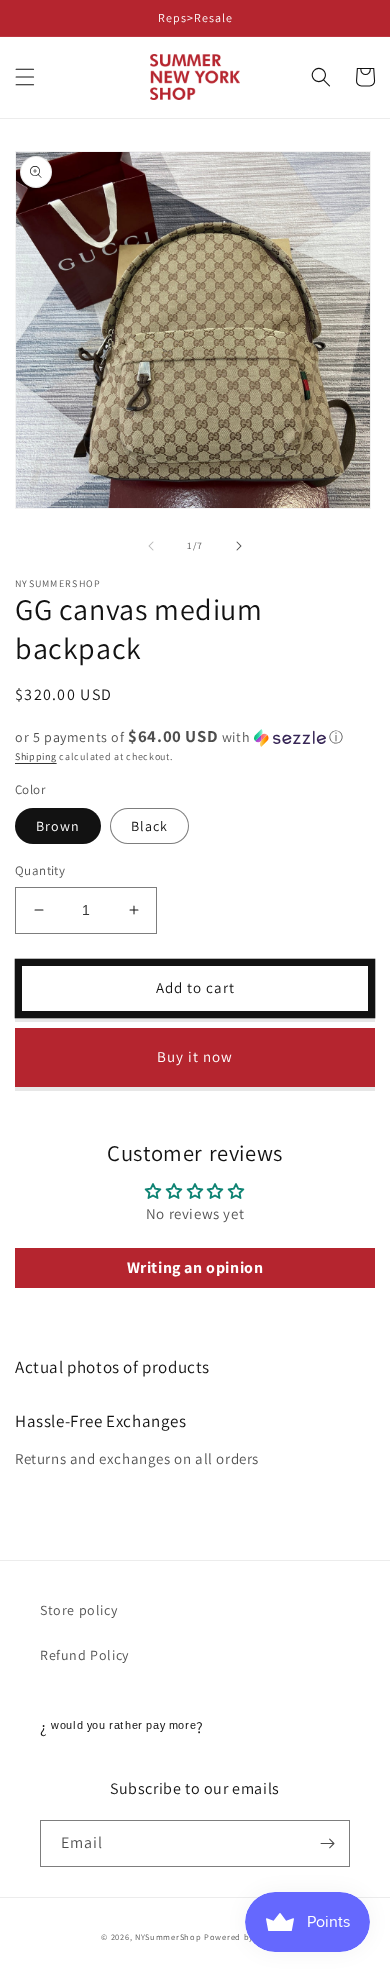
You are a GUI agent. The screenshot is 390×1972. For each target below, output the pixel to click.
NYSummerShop (168, 1936)
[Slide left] (151, 546)
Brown (58, 826)
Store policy (78, 1610)
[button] (25, 77)
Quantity (40, 870)
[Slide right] (239, 546)
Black (149, 826)
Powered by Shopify (246, 1936)
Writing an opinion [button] (195, 1267)
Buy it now (195, 1056)
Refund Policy (84, 1655)
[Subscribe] (327, 1843)
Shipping (36, 756)
